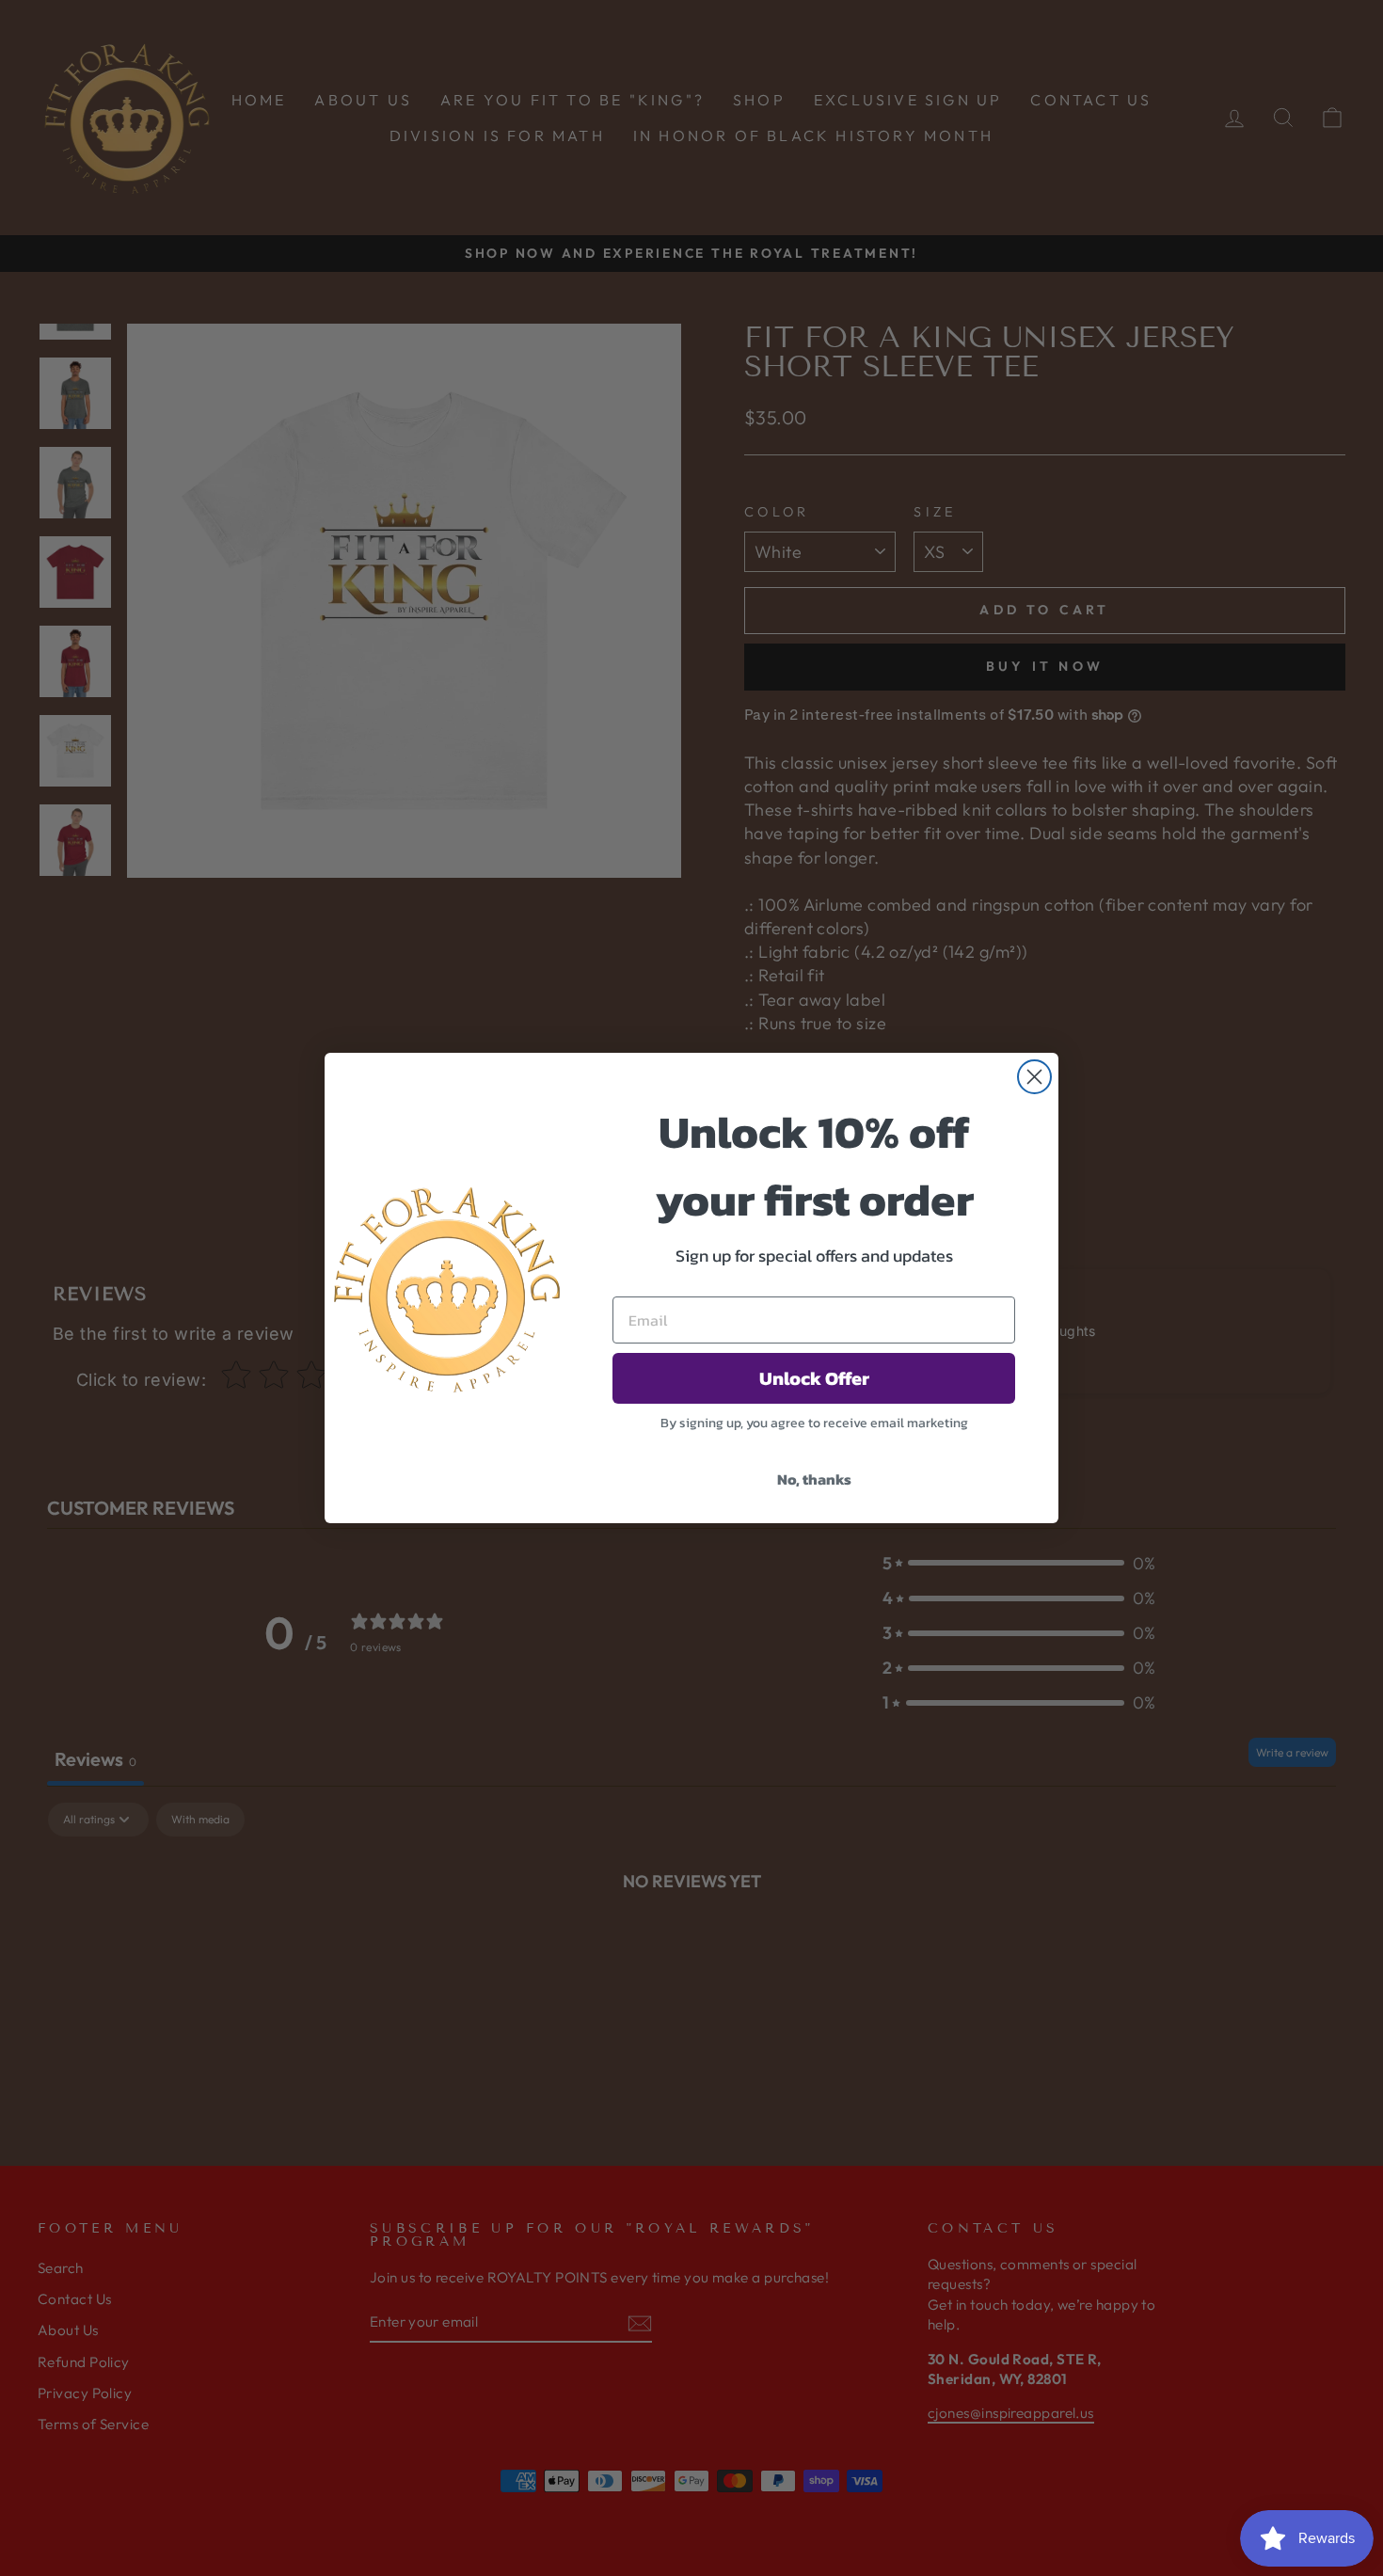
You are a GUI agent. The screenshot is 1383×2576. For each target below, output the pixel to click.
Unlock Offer (814, 1378)
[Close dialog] (1034, 1077)
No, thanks (814, 1479)
